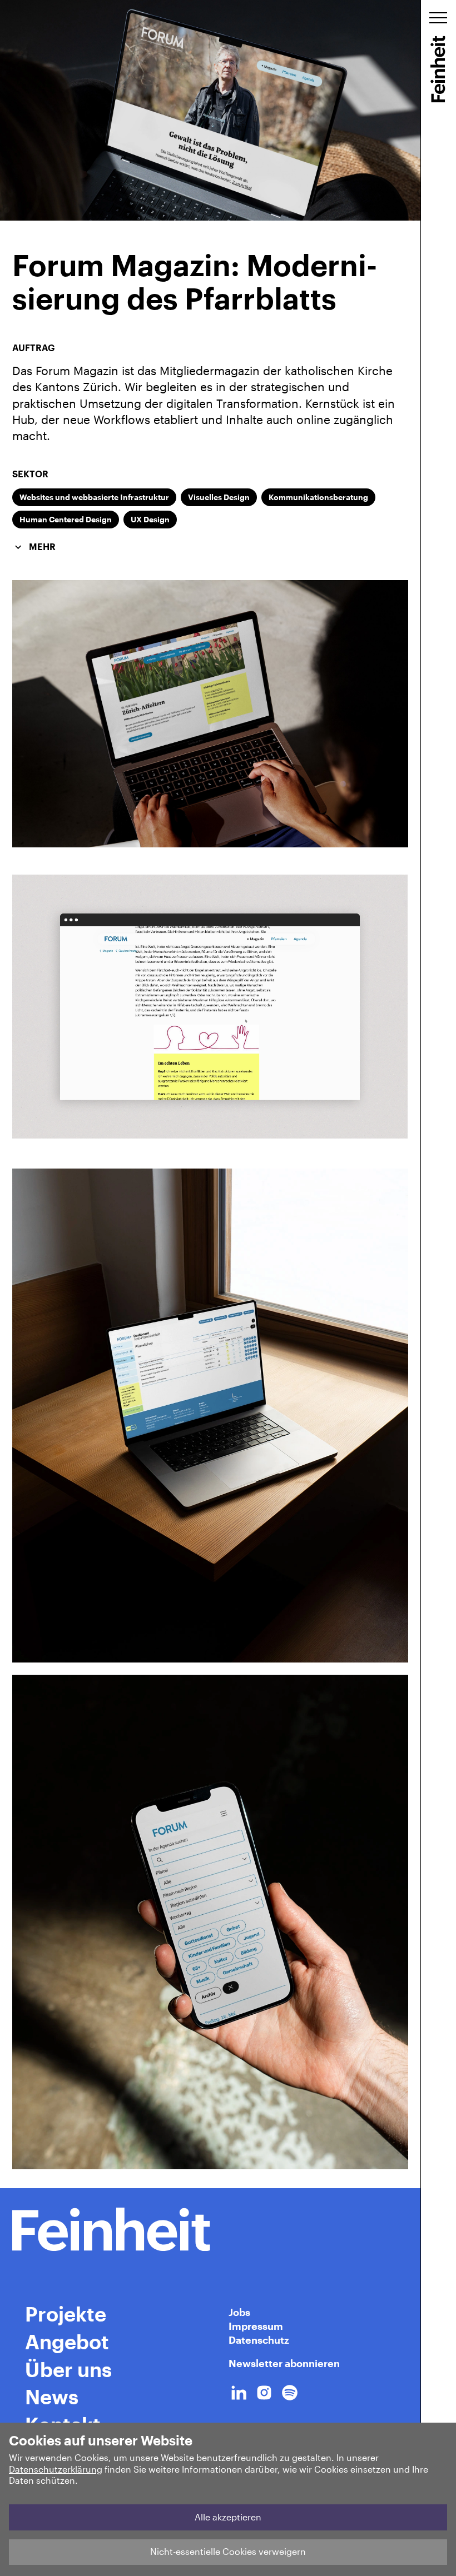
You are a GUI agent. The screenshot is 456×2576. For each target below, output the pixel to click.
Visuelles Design (219, 497)
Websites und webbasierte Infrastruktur (94, 497)
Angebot (67, 2342)
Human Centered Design (66, 519)
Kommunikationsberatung (318, 497)
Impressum (256, 2326)
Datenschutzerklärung (56, 2469)
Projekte (66, 2314)
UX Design (150, 519)
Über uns (68, 2369)
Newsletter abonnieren (284, 2363)
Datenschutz (259, 2340)
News (52, 2397)
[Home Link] (210, 2229)
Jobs (239, 2312)
